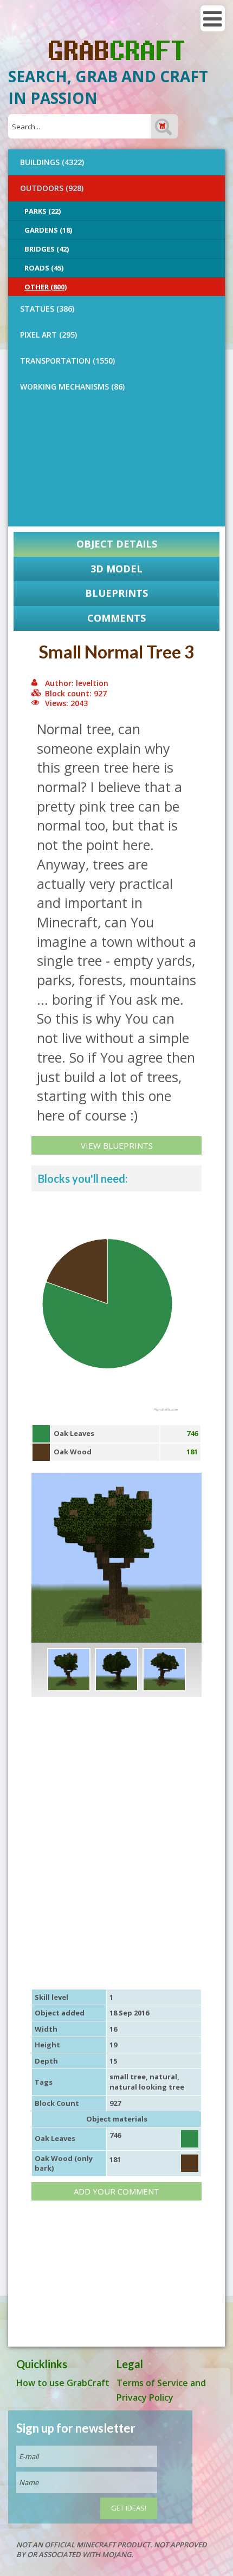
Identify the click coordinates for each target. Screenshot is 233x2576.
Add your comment (116, 2191)
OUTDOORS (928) (52, 188)
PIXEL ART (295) (48, 335)
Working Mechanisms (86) (72, 387)
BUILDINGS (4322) (52, 162)
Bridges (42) (47, 249)
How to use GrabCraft (63, 2383)
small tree (128, 2077)
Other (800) (46, 287)
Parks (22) (43, 211)
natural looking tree (147, 2087)
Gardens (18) (48, 230)
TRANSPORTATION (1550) (67, 361)
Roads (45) (44, 268)
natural (163, 2077)
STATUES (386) (47, 309)
